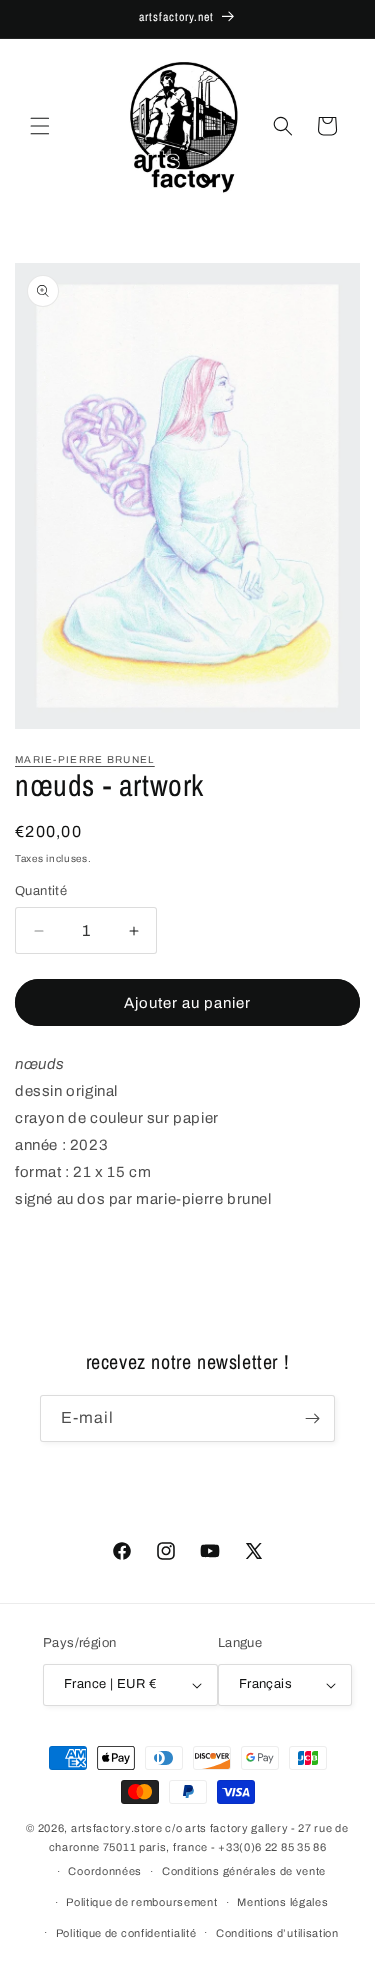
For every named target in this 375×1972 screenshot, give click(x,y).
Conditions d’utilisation (277, 1933)
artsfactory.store (117, 1828)
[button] (40, 126)
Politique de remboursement (141, 1902)
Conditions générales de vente (244, 1871)
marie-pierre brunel (85, 759)
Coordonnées (105, 1871)
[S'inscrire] (312, 1418)
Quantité (41, 891)
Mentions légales (282, 1902)
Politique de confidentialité (126, 1933)
